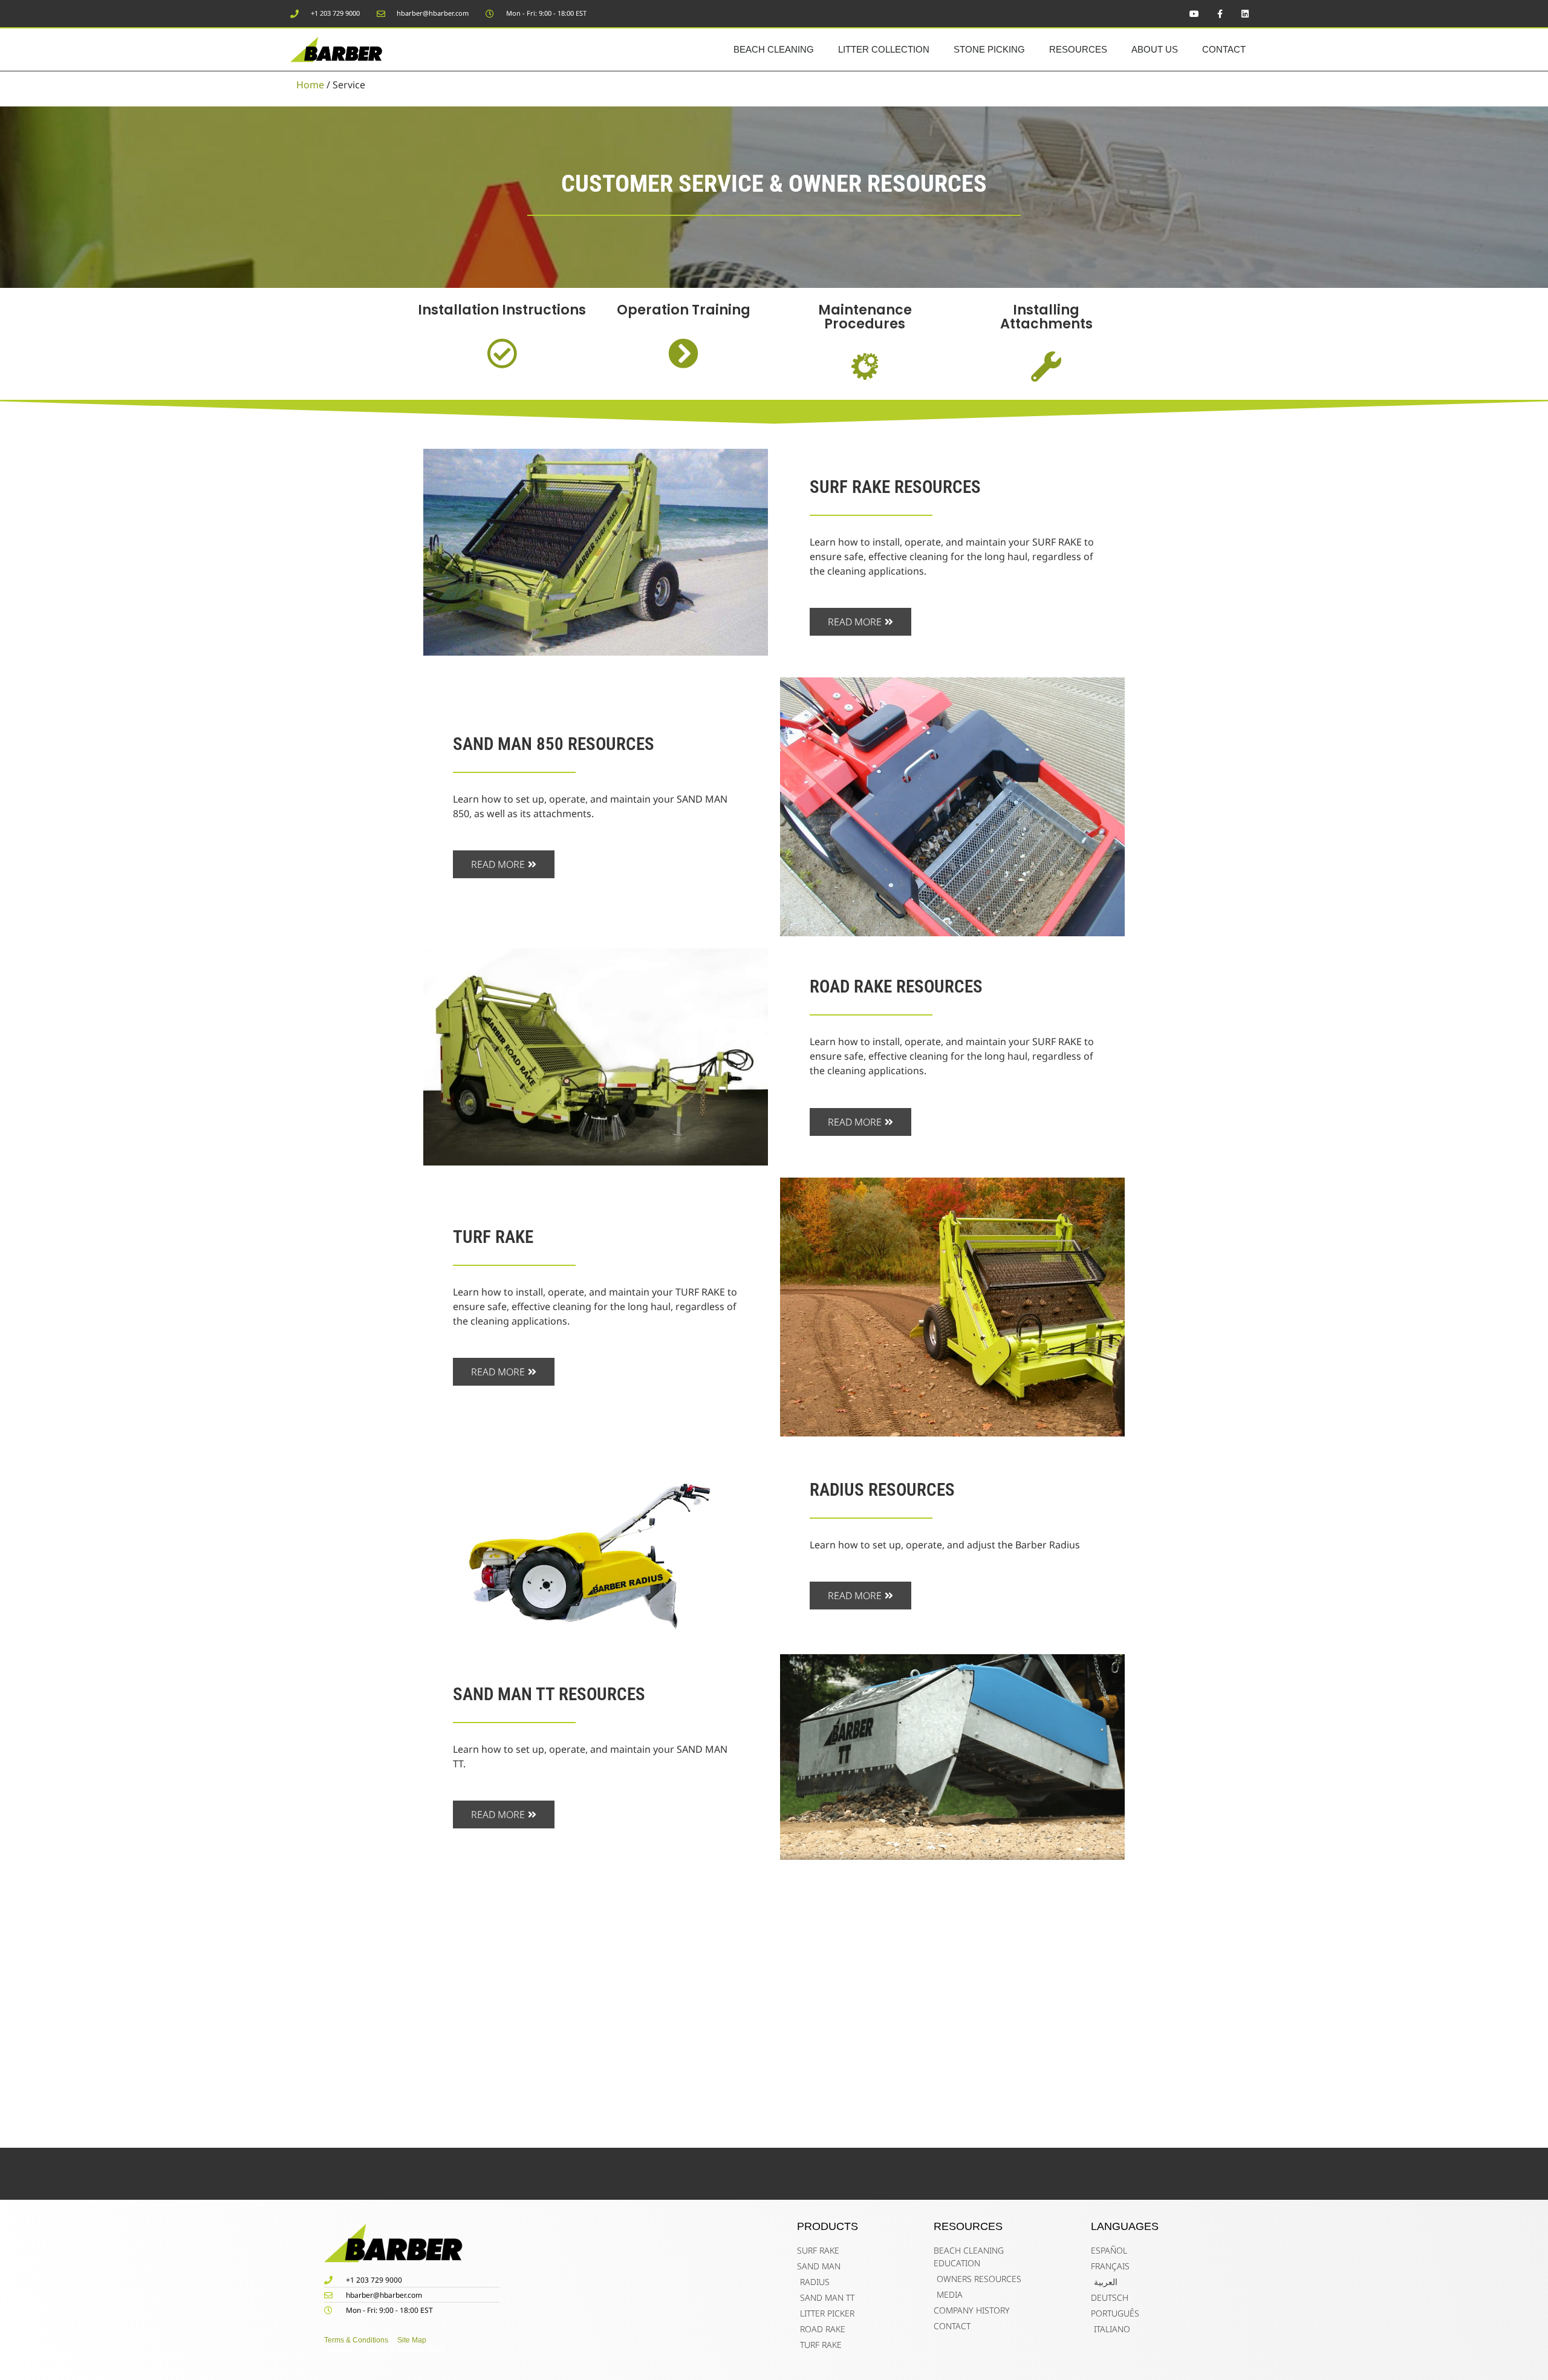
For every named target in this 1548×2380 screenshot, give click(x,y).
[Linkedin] (1245, 14)
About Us (1155, 49)
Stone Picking (989, 49)
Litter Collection (884, 49)
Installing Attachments (1046, 316)
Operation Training (684, 310)
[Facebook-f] (1220, 14)
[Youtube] (1194, 14)
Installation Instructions (502, 310)
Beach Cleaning (774, 49)
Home (310, 85)
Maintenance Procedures (865, 316)
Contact (1224, 49)
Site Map (415, 2340)
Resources (1078, 49)
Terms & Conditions (356, 2340)
